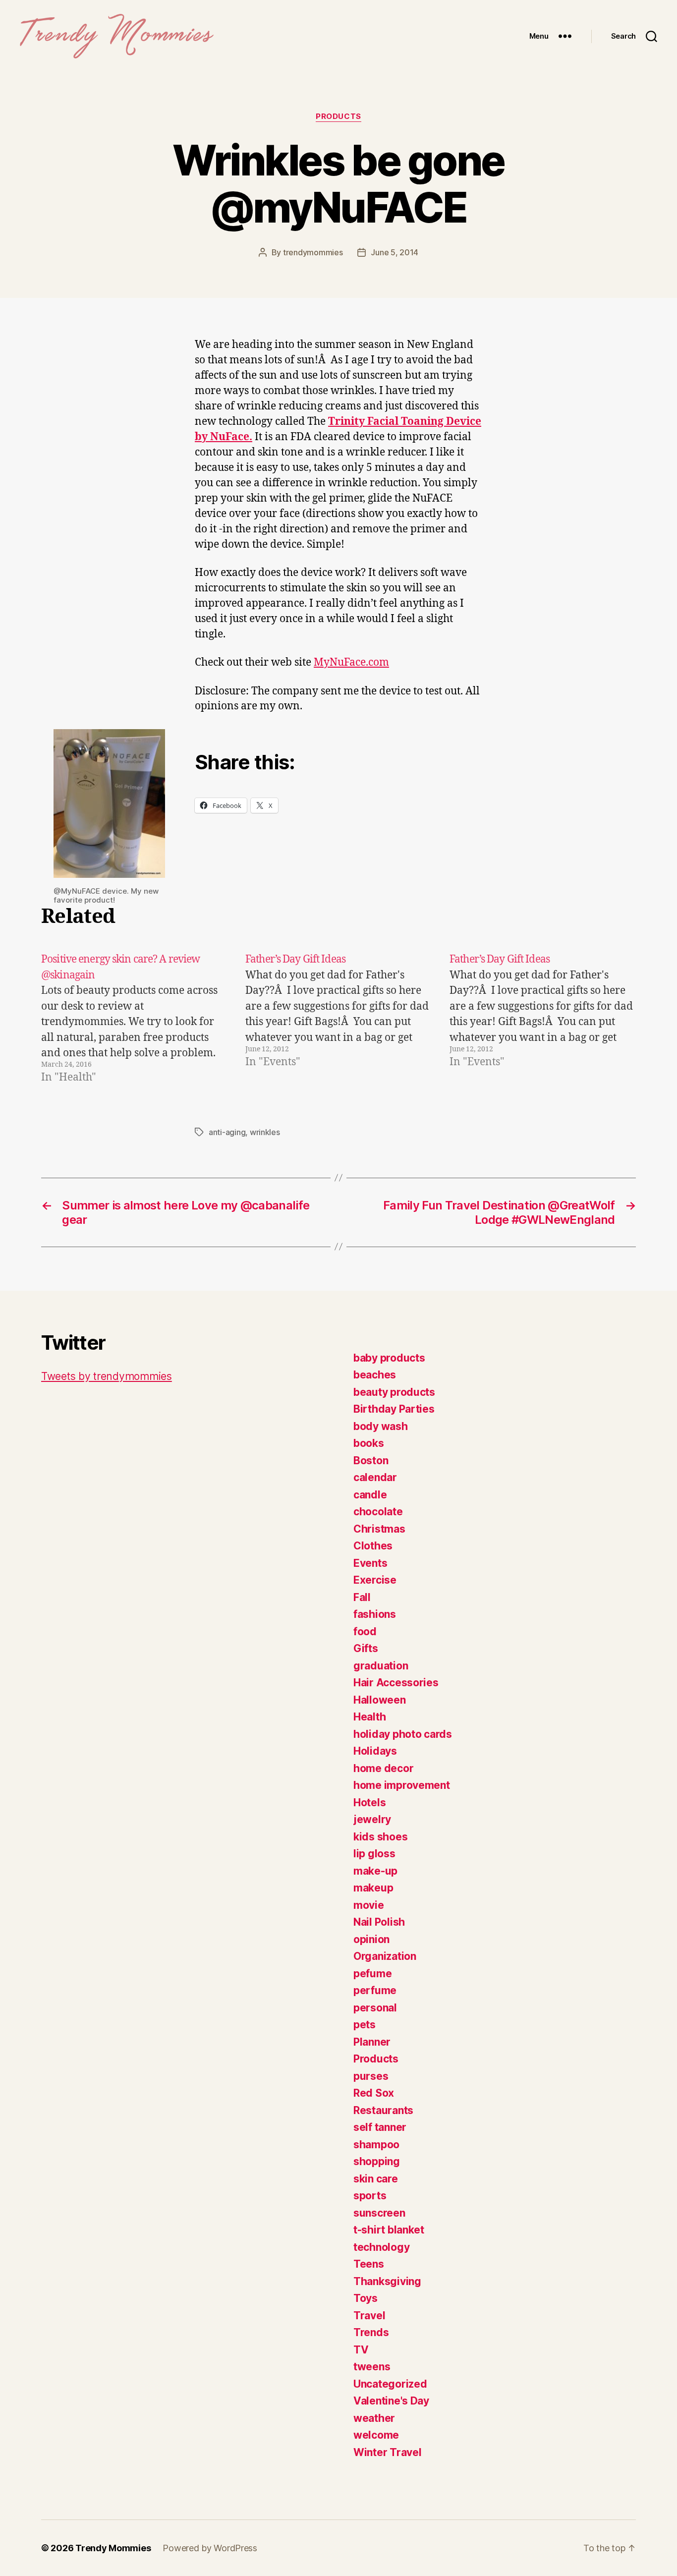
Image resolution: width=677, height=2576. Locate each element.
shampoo (376, 2145)
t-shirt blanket (389, 2230)
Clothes (373, 1546)
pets (365, 2025)
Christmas (379, 1529)
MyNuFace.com (351, 662)
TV (361, 2350)
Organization (385, 1956)
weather (374, 2418)
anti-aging (227, 1132)
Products (338, 116)
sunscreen (379, 2213)
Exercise (375, 1580)
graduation (381, 1666)
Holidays (375, 1751)
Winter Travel (388, 2452)
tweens (372, 2367)
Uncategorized (390, 2384)
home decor (383, 1768)
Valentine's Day (391, 2401)
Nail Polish (379, 1922)
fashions (375, 1614)
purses (371, 2076)
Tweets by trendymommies (107, 1376)
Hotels (369, 1803)
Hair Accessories (396, 1683)
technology (381, 2247)
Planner (372, 2042)
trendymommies (313, 252)
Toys (366, 2298)
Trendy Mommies (113, 2548)
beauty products (394, 1392)
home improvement (402, 1785)
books (369, 1443)
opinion (371, 1939)
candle (370, 1495)
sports (370, 2196)
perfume (375, 1990)
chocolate (378, 1512)
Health (369, 1717)
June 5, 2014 (395, 252)
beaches (375, 1375)
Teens (369, 2264)
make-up (375, 1871)
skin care (376, 2179)
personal (375, 2008)
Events (370, 1563)
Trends (371, 2332)
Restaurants (383, 2110)
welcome (376, 2435)
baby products (389, 1358)
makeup (373, 1888)
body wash (381, 1426)
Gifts (366, 1648)
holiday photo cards (403, 1734)
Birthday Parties (394, 1409)
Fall (362, 1597)
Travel (369, 2316)
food (365, 1631)
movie (369, 1905)
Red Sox (374, 2093)
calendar (375, 1477)
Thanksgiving (387, 2281)
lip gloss (374, 1854)
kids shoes (380, 1837)
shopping (377, 2161)
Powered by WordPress (210, 2548)
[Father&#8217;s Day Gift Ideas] (338, 1019)
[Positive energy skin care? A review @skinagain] (134, 1019)
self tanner (380, 2127)
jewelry (372, 1819)
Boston (371, 1460)
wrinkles (265, 1132)
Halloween (380, 1700)
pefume (372, 1974)
